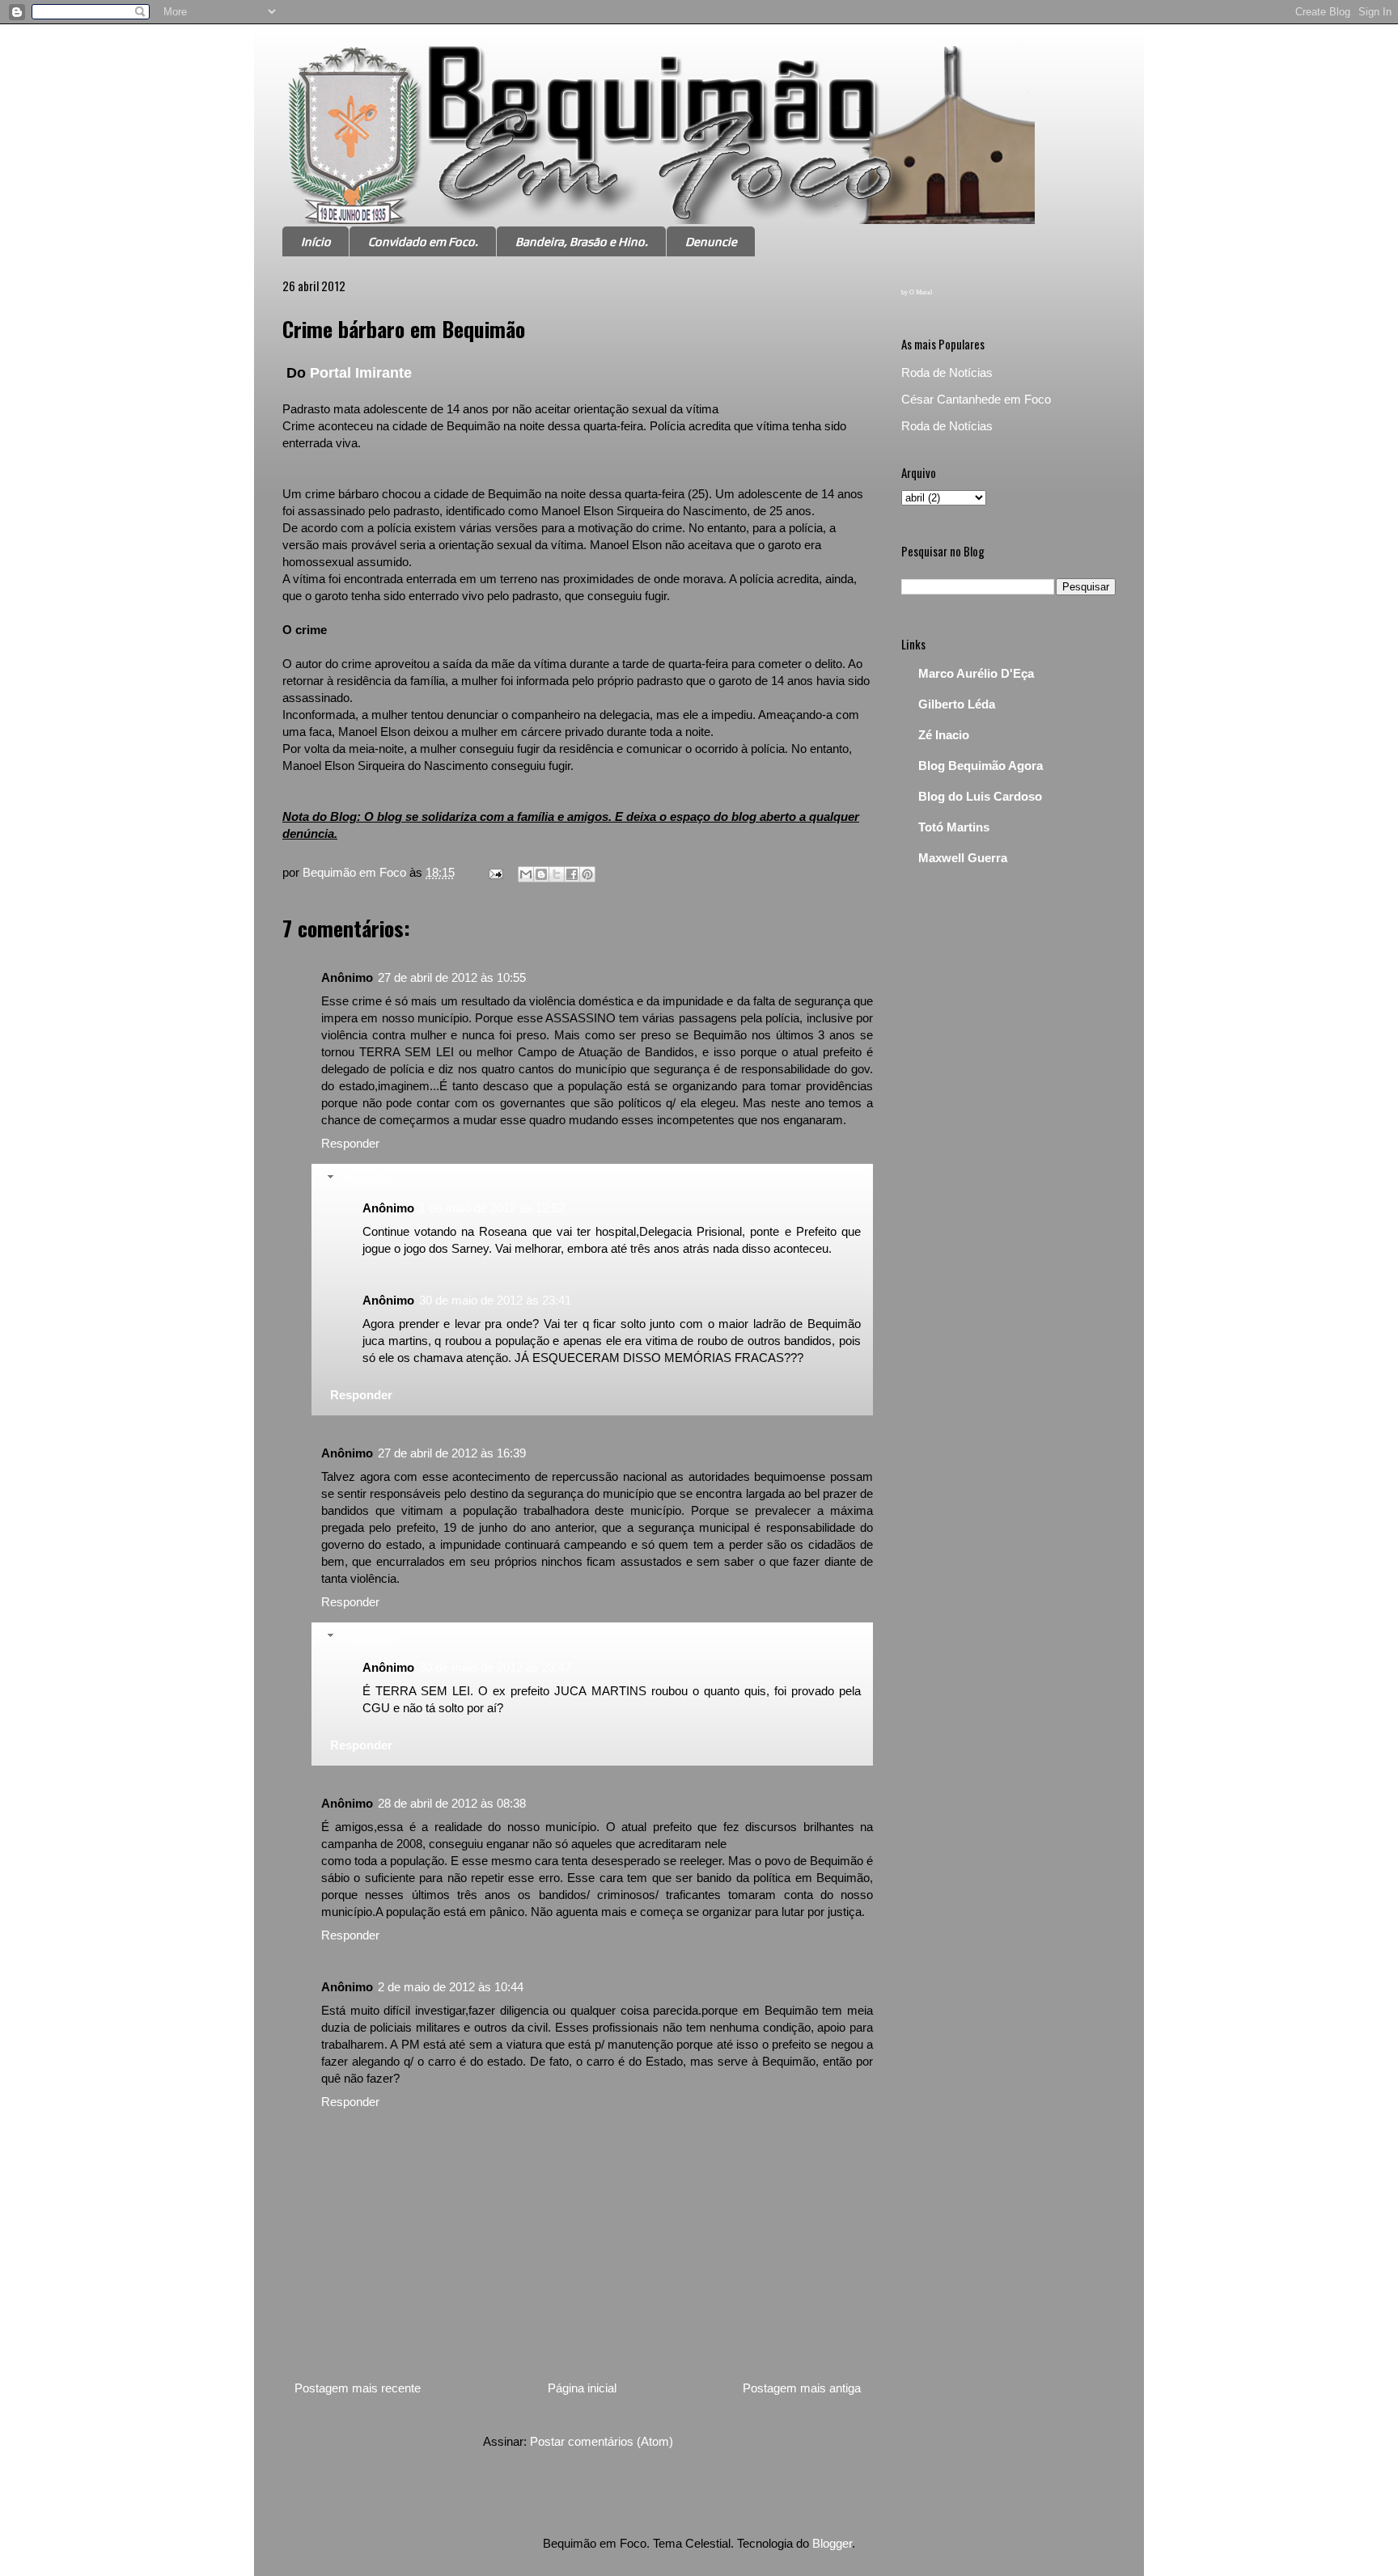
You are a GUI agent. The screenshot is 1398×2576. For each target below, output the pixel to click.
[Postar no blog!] (541, 874)
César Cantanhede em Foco (976, 399)
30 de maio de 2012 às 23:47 (495, 1667)
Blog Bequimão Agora (981, 766)
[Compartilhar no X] (557, 874)
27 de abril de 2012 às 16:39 (452, 1453)
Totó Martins (954, 827)
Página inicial (582, 2388)
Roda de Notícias (947, 372)
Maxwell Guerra (963, 858)
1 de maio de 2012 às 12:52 (492, 1208)
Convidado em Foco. (423, 241)
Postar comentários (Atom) (602, 2441)
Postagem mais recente (358, 2388)
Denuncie (711, 241)
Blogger (832, 2543)
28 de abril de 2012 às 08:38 (452, 1803)
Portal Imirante (361, 373)
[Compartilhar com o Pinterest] (587, 874)
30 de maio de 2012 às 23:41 (495, 1300)
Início (316, 241)
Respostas (369, 1178)
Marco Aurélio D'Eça (976, 673)
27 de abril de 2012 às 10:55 (452, 977)
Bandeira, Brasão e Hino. (582, 241)
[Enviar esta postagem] (494, 872)
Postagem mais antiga (802, 2388)
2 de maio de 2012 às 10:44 (451, 1987)
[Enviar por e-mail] (526, 874)
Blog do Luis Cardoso (980, 796)
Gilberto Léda (957, 704)
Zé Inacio (944, 735)
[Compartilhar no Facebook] (572, 874)
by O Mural (917, 292)
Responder (350, 1143)
